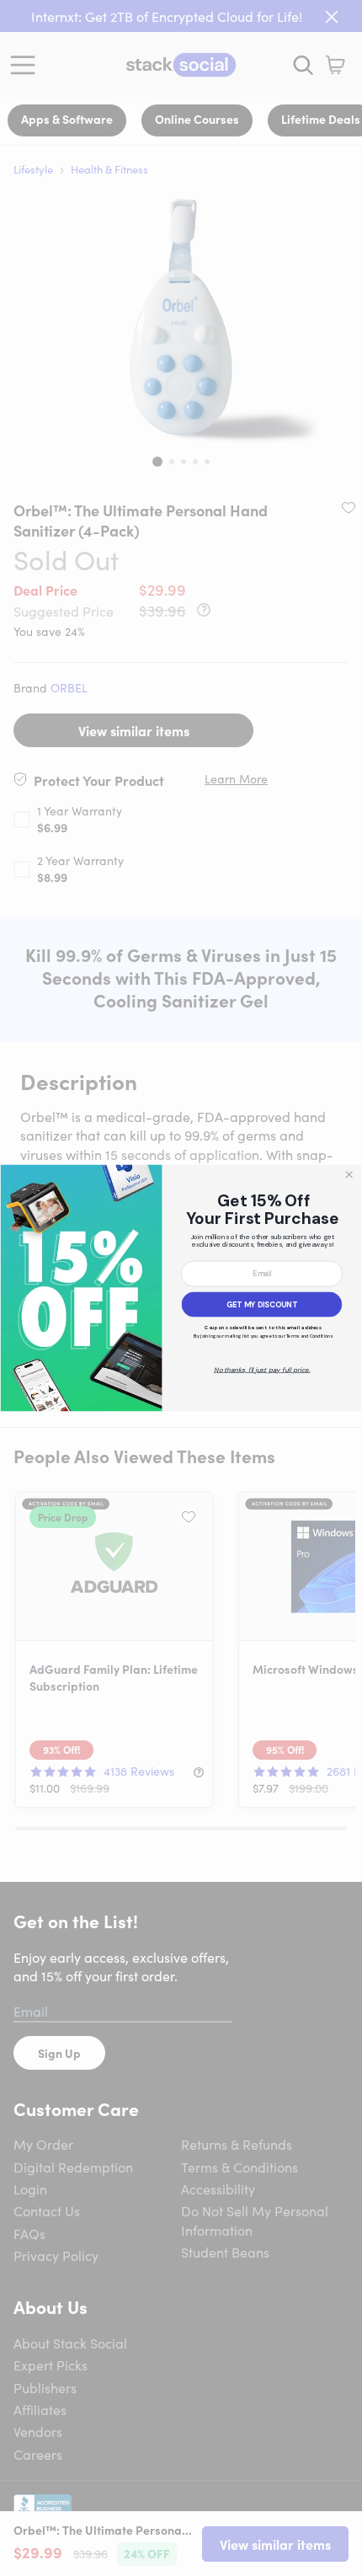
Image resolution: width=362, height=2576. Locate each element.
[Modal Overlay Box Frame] (181, 1288)
